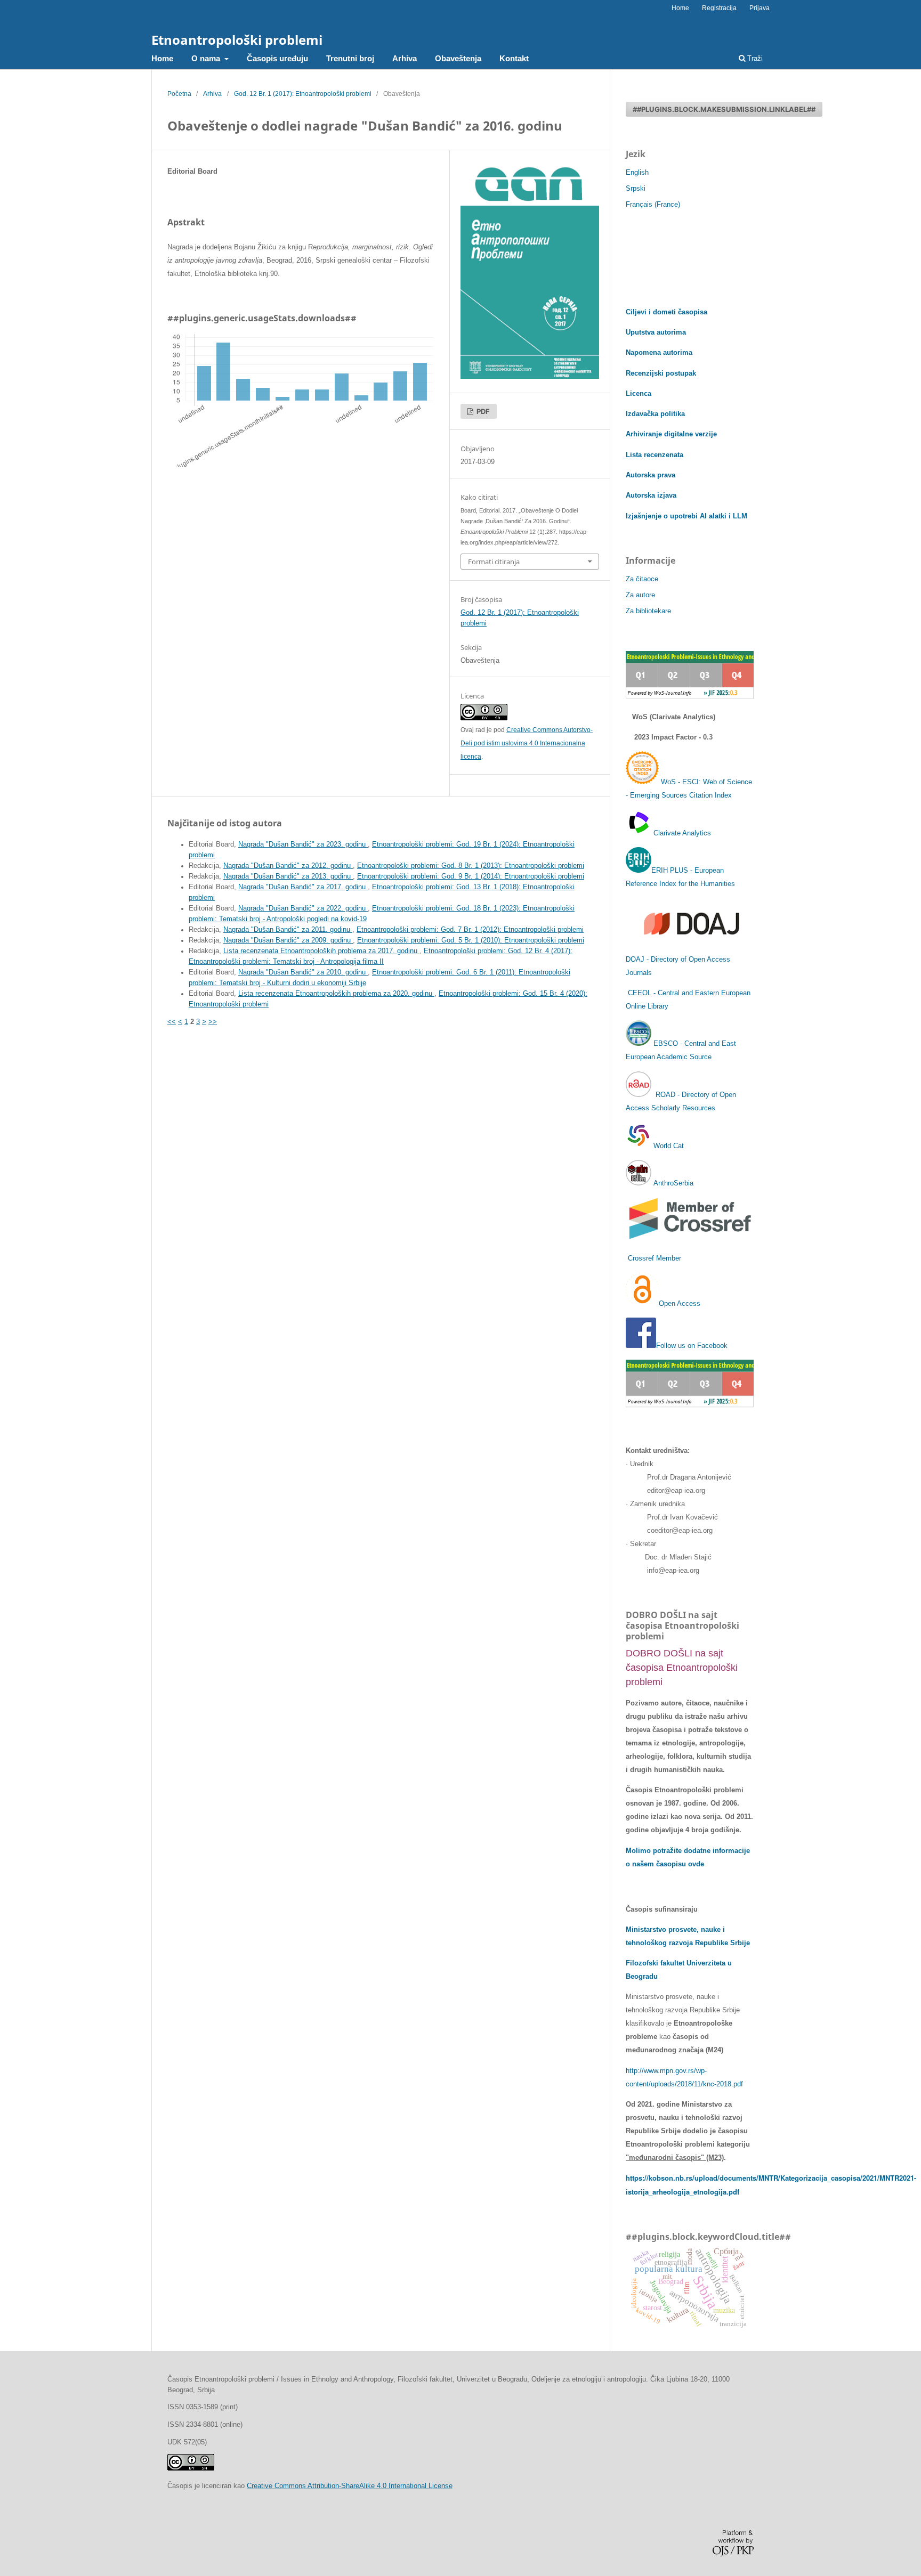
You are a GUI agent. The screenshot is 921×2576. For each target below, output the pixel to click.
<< (172, 1022)
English (637, 172)
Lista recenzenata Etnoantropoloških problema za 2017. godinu (321, 951)
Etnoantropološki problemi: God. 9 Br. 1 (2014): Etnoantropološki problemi (471, 876)
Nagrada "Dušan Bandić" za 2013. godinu (288, 876)
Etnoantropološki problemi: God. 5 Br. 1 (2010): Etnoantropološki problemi (471, 940)
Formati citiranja (494, 562)
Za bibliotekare (648, 611)
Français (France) (653, 204)
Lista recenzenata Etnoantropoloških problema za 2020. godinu (336, 994)
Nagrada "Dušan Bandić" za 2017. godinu (303, 887)
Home (162, 58)
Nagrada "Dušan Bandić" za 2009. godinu (288, 940)
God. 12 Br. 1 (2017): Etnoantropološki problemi (303, 94)
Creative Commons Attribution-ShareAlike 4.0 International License (350, 2486)
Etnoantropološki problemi (237, 40)
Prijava (760, 8)
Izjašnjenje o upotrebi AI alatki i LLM (686, 516)
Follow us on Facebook (692, 1346)
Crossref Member (655, 1258)
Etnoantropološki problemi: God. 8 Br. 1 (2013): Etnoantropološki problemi (471, 866)
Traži (754, 58)
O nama (207, 58)
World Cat (668, 1146)
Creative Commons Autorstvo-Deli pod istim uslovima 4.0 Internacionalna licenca (527, 743)
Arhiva (405, 58)
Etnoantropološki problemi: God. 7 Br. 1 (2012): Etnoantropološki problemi (470, 930)
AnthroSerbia (672, 1183)
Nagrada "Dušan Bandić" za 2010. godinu (303, 972)
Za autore (640, 595)
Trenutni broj (350, 58)
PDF (482, 411)
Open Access (680, 1303)
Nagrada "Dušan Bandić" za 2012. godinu (288, 866)
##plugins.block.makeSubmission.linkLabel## (724, 109)
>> (213, 1022)
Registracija (719, 8)
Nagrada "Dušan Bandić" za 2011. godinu (288, 930)
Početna (179, 94)
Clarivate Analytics (682, 833)
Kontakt (514, 58)
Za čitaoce (642, 579)
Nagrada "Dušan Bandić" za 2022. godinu (303, 908)
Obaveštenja (458, 58)
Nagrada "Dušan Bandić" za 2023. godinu (303, 844)
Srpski (636, 188)
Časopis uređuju (277, 58)
